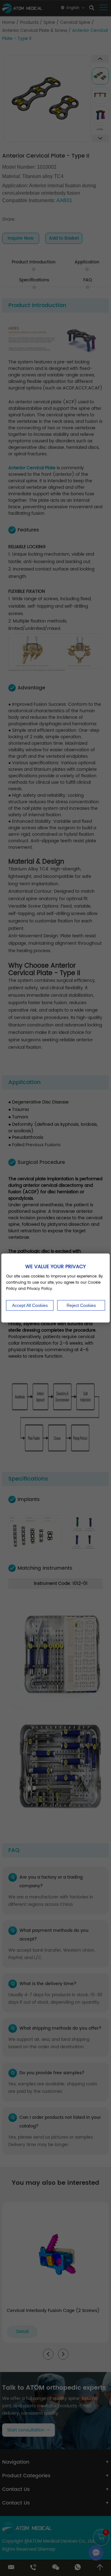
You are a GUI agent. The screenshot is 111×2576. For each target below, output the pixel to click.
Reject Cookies (81, 1305)
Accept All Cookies (30, 1305)
